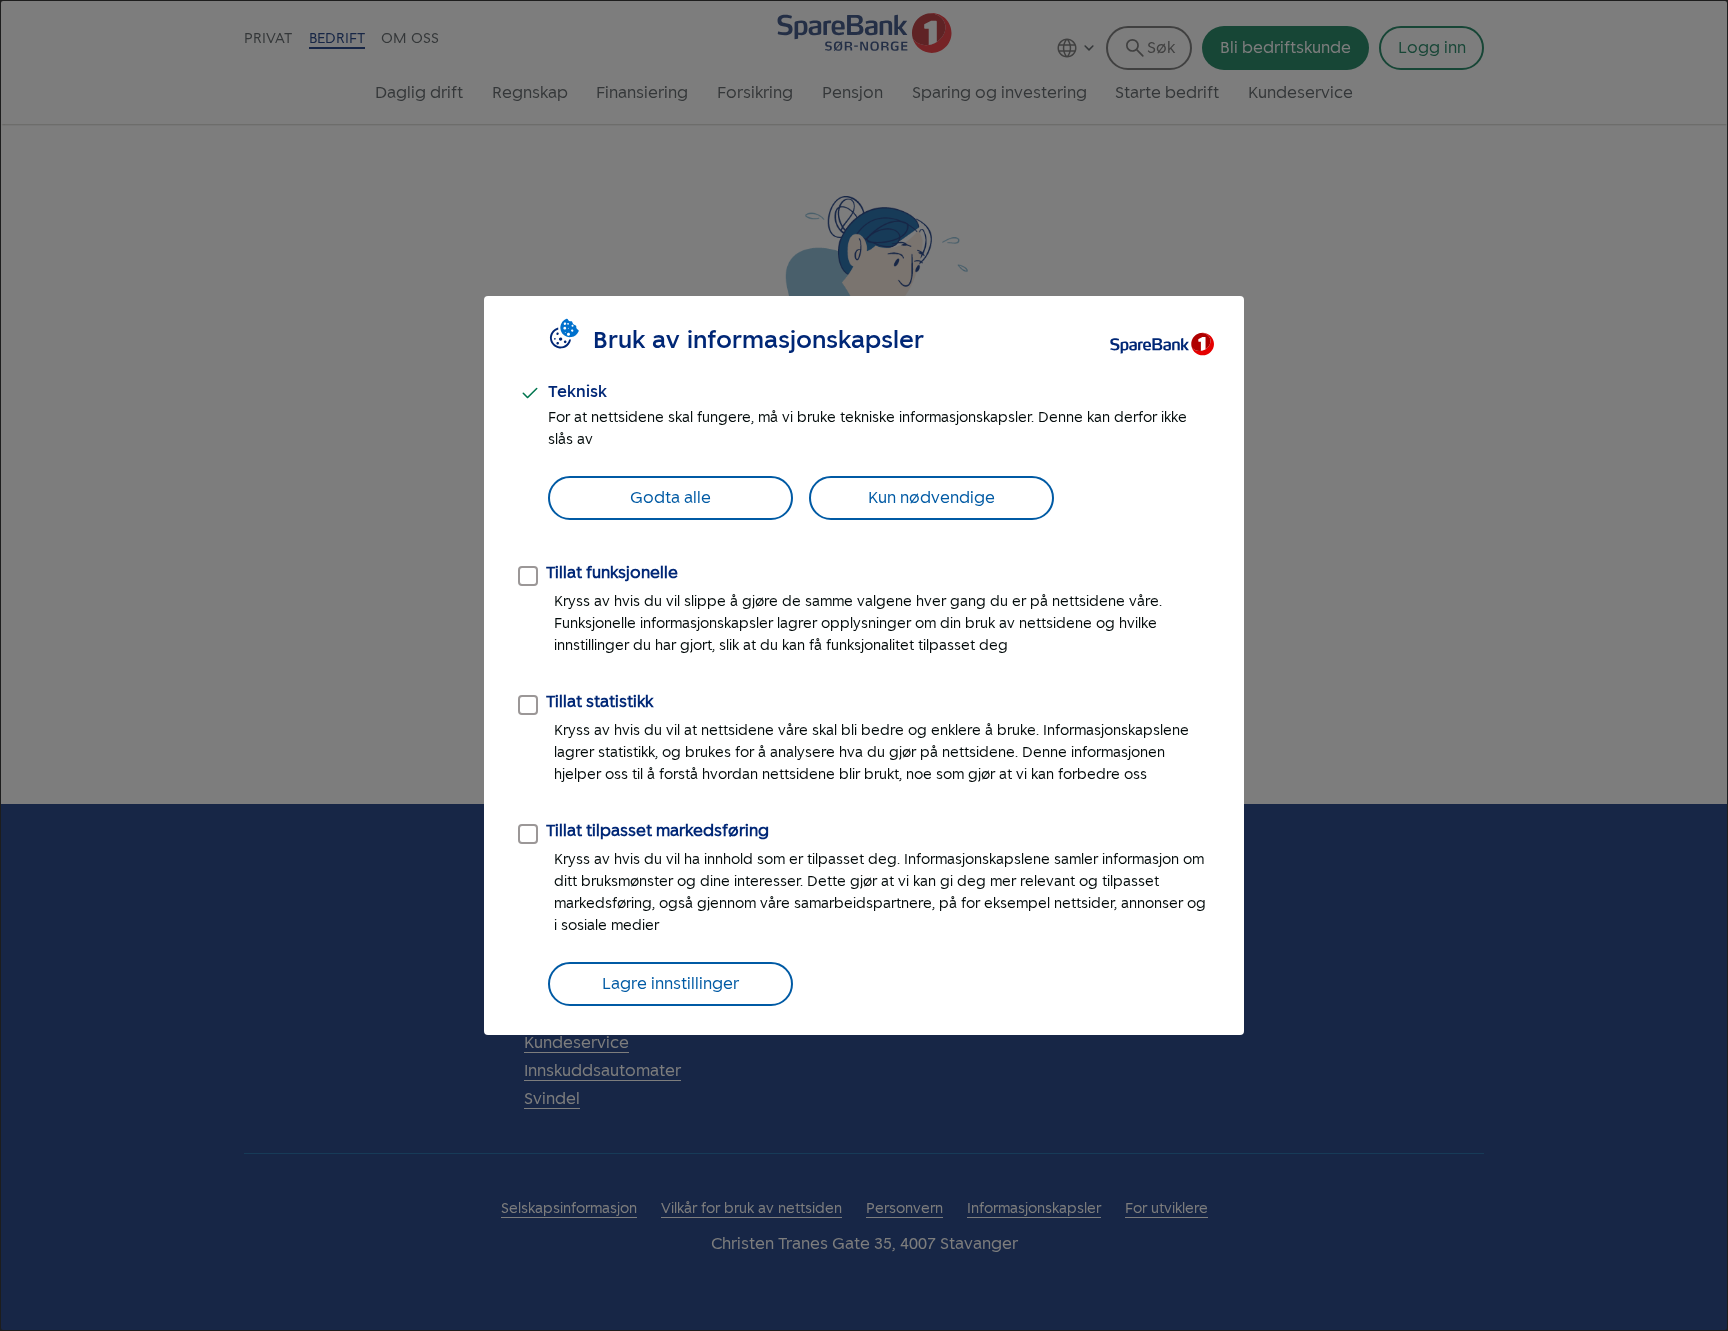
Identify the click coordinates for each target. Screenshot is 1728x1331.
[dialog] (864, 665)
